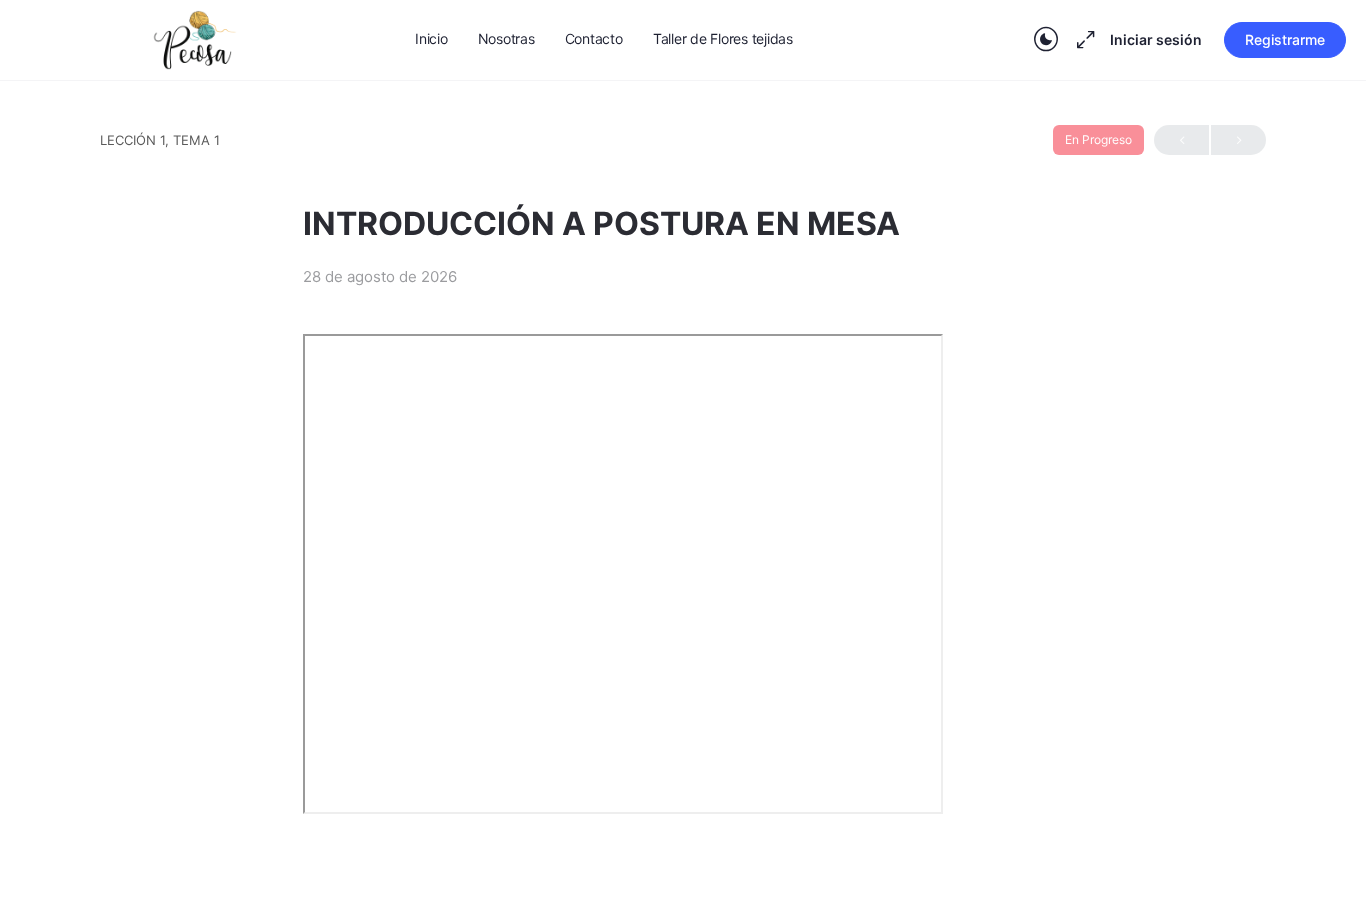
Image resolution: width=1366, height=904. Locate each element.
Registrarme (1285, 39)
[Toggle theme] (1046, 40)
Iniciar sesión (1156, 39)
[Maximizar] (1082, 40)
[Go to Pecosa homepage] (195, 38)
